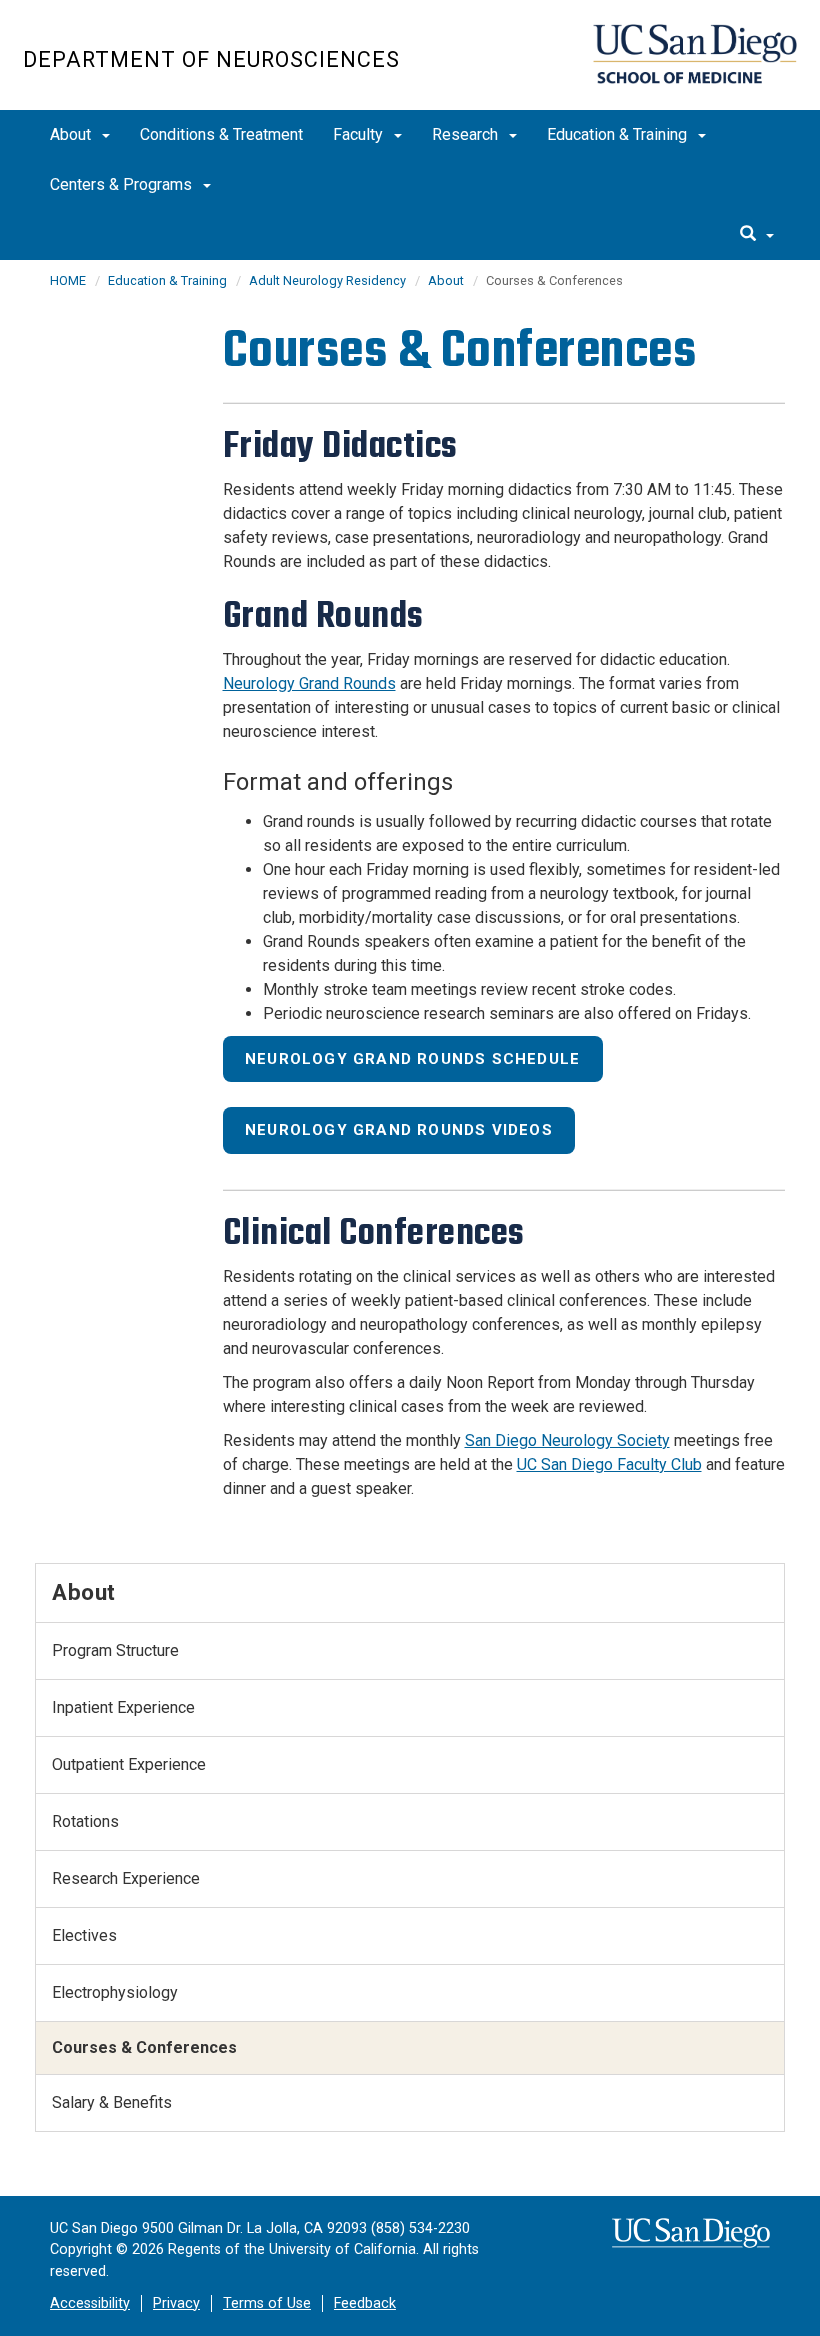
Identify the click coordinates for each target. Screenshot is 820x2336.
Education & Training (619, 134)
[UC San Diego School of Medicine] (695, 54)
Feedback (365, 2303)
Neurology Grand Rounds (309, 683)
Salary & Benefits (112, 2102)
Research (467, 134)
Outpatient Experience (129, 1764)
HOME (68, 280)
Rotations (85, 1821)
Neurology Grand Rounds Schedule (412, 1059)
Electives (84, 1935)
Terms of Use (267, 2303)
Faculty (360, 134)
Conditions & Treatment (221, 134)
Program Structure (115, 1650)
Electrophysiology (115, 1992)
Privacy (176, 2303)
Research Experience (126, 1878)
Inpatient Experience (123, 1707)
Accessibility (90, 2303)
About (72, 134)
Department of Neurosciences (211, 59)
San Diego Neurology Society (567, 1440)
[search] (757, 235)
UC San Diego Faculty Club (609, 1464)
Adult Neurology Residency (327, 280)
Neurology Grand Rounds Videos (399, 1130)
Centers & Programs (123, 184)
